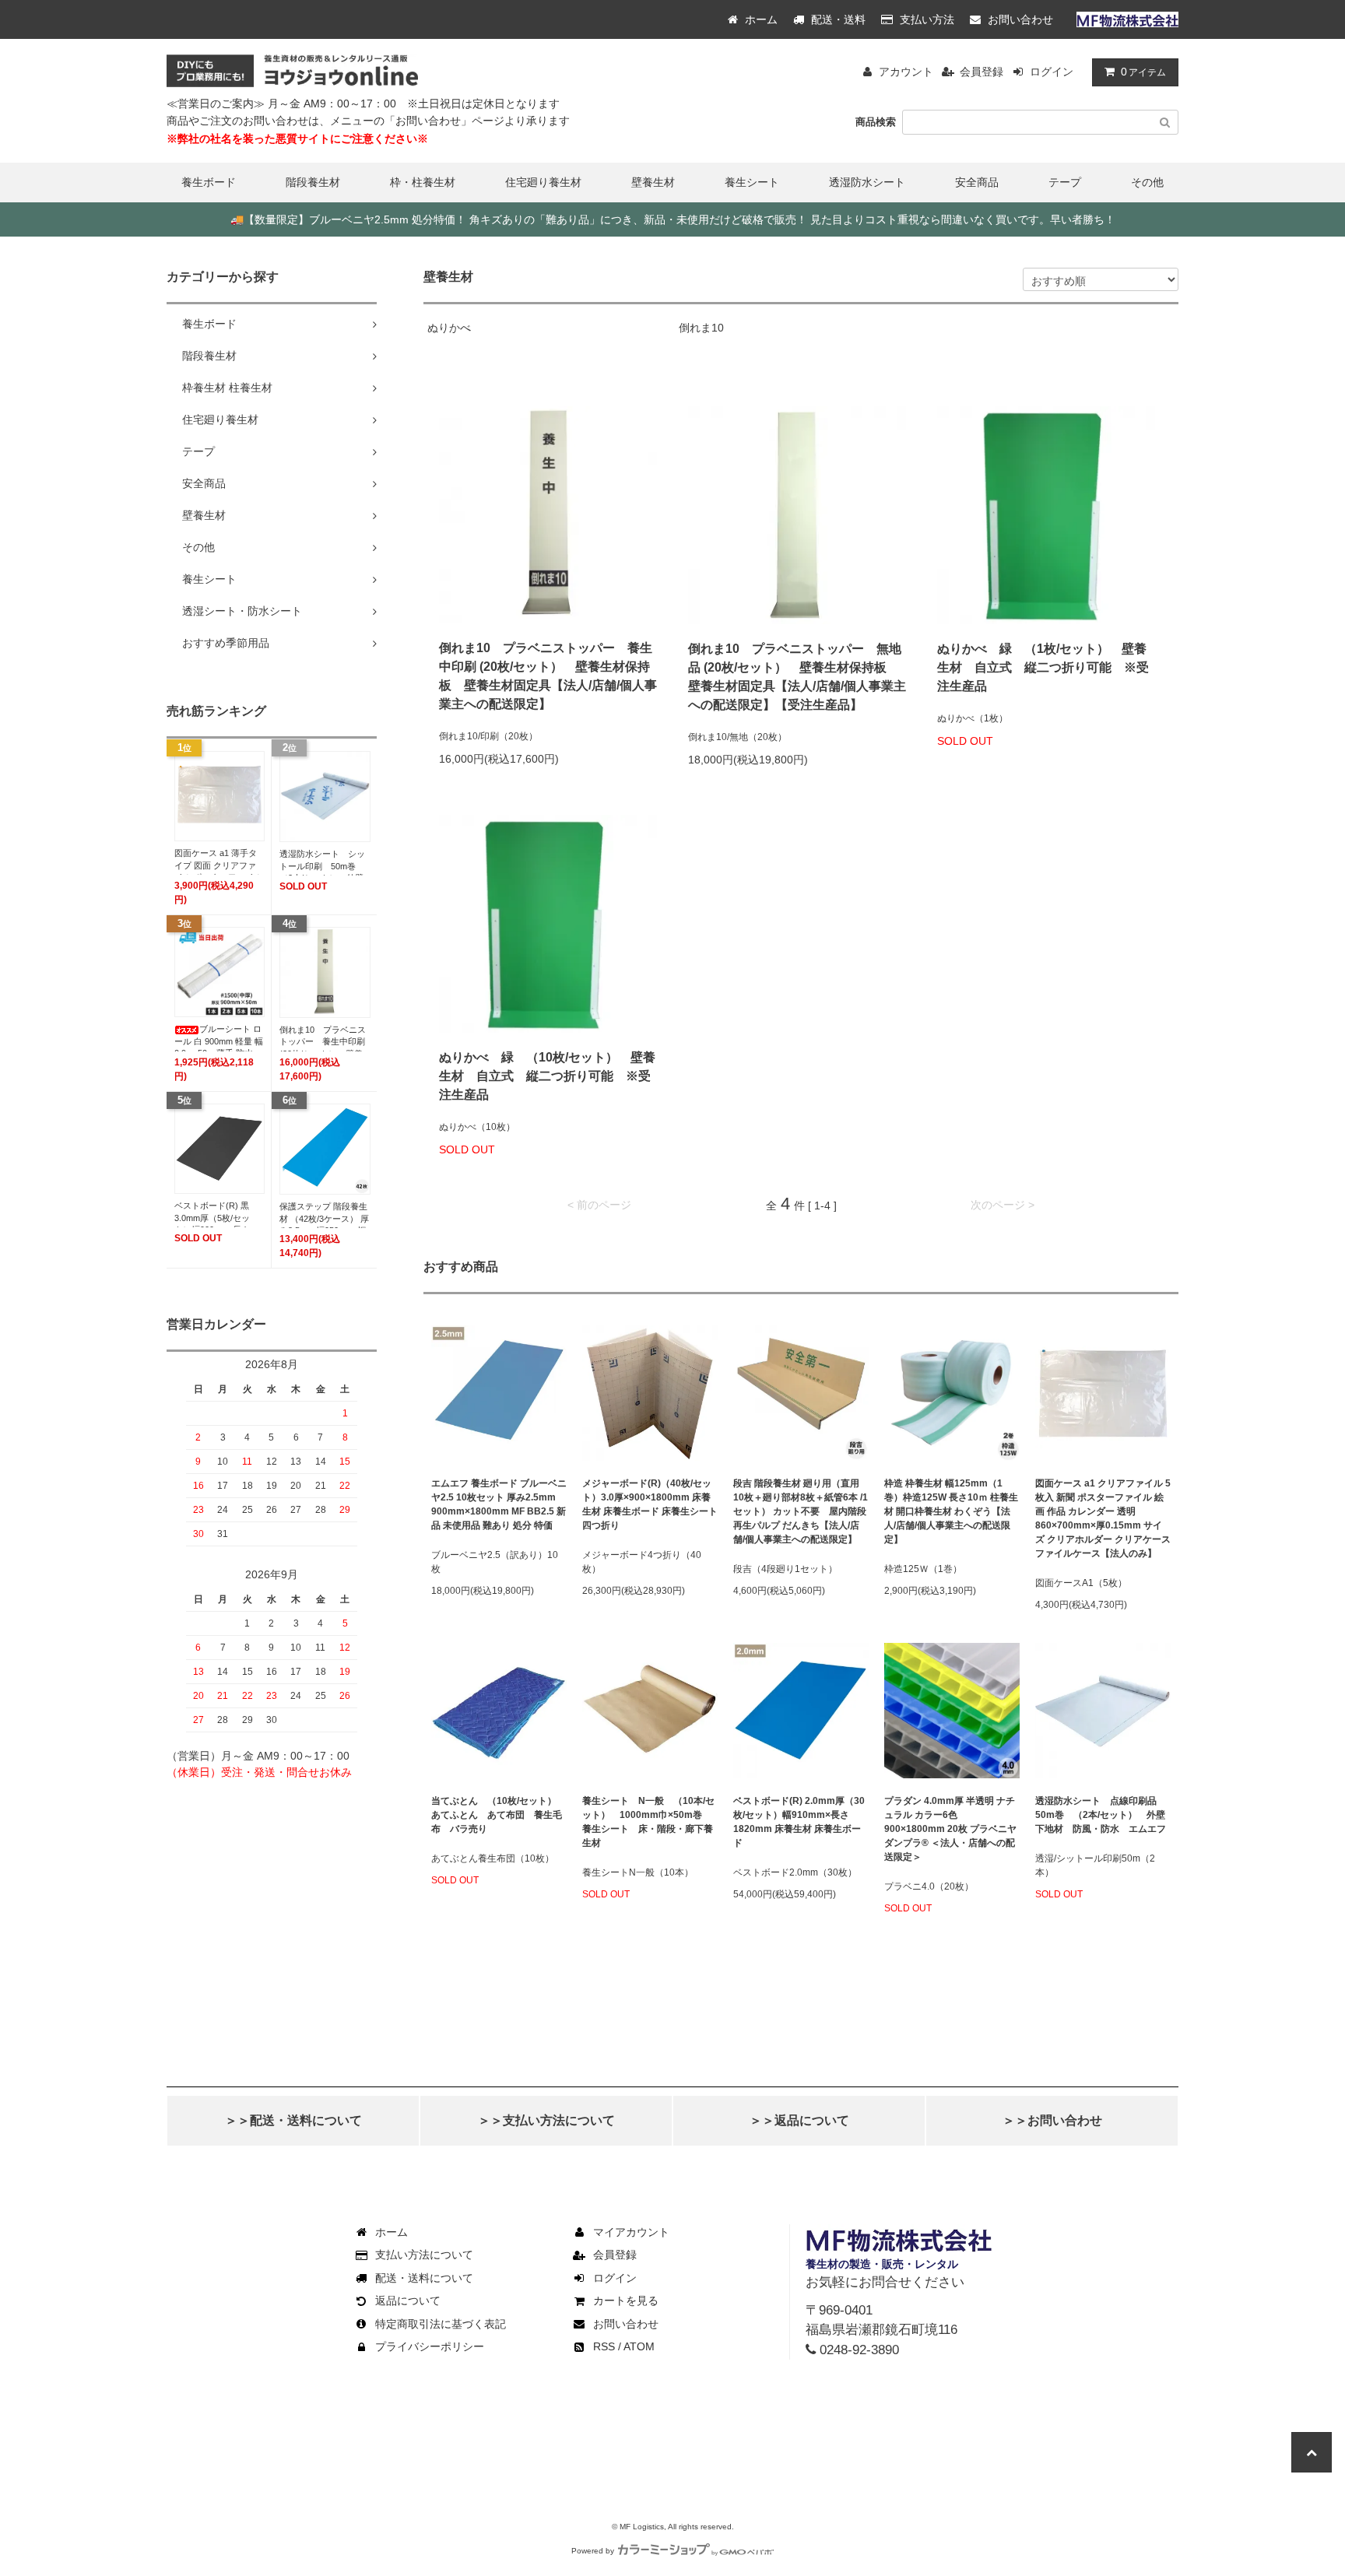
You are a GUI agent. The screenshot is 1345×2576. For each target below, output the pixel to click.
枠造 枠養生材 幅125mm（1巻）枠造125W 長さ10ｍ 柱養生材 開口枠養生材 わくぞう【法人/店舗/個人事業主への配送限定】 (951, 1511)
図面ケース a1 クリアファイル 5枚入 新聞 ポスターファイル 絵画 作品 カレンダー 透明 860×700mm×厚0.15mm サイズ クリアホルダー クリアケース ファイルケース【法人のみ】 (1103, 1518)
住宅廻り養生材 (543, 182)
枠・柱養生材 (423, 182)
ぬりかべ (449, 328)
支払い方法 (925, 19)
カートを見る (626, 2301)
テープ (1065, 182)
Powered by (593, 2551)
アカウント (906, 72)
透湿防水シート (867, 182)
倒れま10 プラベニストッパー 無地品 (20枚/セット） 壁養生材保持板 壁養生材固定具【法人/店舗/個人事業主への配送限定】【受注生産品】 (797, 677)
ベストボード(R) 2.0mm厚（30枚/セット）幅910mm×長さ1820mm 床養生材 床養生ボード (799, 1822)
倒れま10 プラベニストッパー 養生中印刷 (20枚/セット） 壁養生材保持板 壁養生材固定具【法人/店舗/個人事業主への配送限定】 (548, 676)
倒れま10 (701, 328)
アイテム (1143, 72)
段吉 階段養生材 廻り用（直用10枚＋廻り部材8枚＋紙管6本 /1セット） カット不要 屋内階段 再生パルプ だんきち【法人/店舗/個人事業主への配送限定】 (801, 1511)
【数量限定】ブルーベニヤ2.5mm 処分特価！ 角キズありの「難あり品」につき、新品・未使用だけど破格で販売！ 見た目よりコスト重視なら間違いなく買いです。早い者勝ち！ (673, 219)
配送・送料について (424, 2278)
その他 (1147, 182)
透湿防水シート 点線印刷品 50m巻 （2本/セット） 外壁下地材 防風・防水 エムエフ (1101, 1815)
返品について (408, 2301)
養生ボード (209, 182)
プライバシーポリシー (430, 2346)
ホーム (760, 19)
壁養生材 (653, 182)
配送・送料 (837, 19)
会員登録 (982, 72)
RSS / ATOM (624, 2346)
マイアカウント (631, 2232)
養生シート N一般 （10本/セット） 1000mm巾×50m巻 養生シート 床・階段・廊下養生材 (648, 1822)
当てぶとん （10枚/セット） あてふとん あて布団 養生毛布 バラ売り (499, 1815)
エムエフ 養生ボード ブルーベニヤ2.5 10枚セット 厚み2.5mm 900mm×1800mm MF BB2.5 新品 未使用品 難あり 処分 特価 (499, 1504)
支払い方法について (424, 2255)
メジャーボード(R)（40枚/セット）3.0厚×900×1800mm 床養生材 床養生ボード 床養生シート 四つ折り (650, 1504)
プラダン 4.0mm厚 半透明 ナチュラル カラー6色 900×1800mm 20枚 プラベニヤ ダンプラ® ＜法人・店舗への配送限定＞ (950, 1829)
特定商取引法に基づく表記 (441, 2324)
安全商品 (977, 182)
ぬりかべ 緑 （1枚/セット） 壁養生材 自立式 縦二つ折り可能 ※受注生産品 (1043, 667)
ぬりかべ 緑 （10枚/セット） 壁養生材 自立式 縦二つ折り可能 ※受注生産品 (547, 1076)
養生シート (752, 182)
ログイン (1052, 72)
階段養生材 (313, 182)
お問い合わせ (1019, 19)
